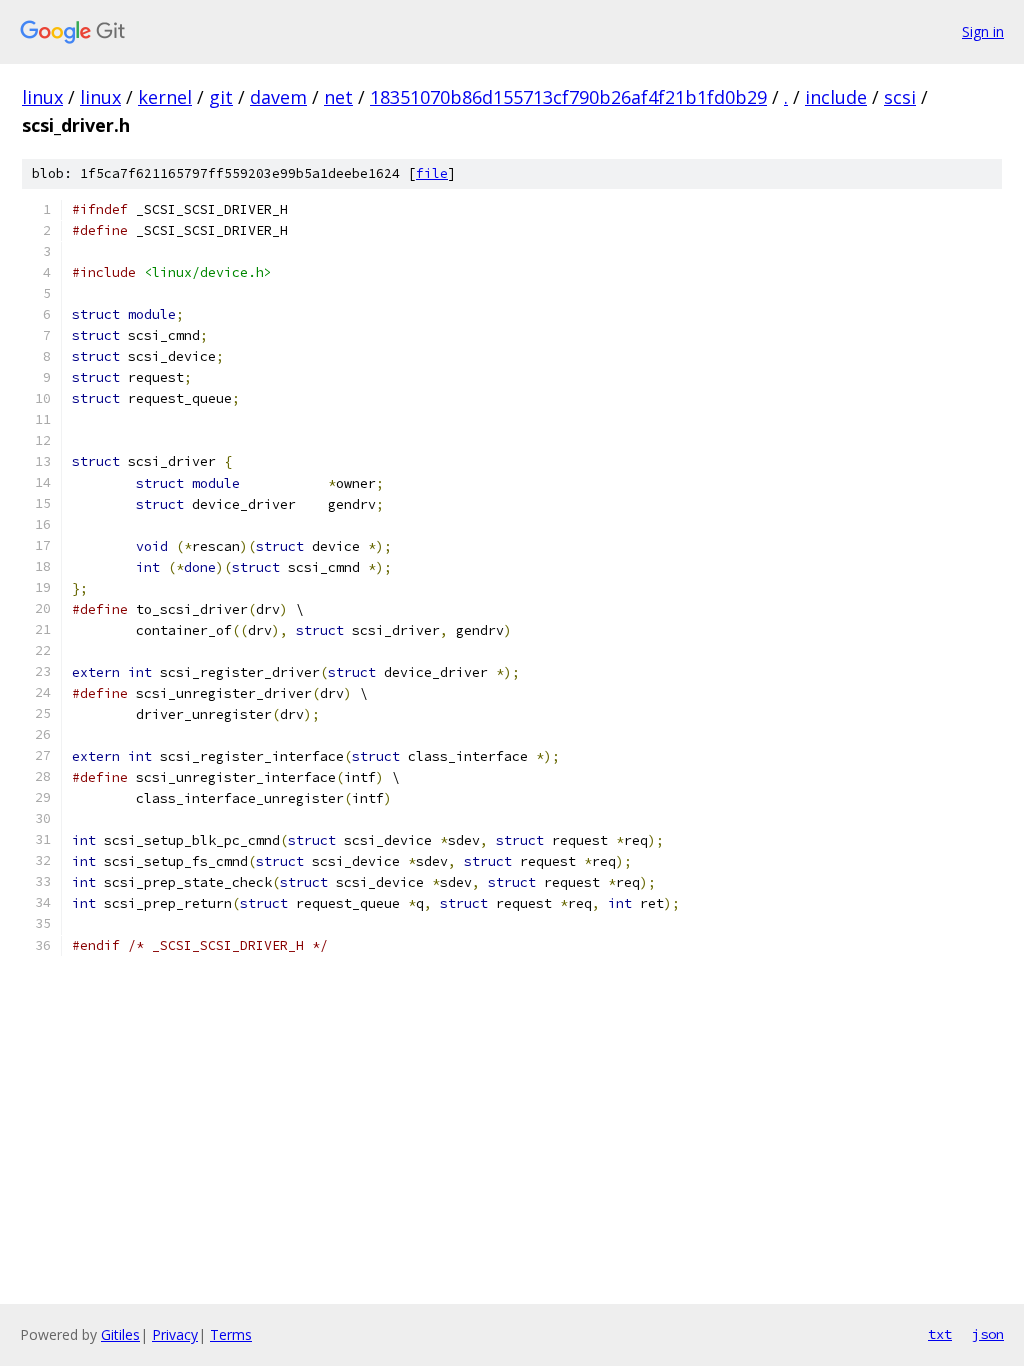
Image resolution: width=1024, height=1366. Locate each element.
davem (278, 97)
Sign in (983, 31)
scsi (900, 97)
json (988, 1334)
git (221, 97)
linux (42, 97)
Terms (231, 1334)
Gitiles (120, 1334)
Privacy (175, 1334)
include (836, 97)
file (432, 173)
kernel (165, 97)
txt (940, 1334)
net (338, 97)
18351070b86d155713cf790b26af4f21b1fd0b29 (568, 97)
